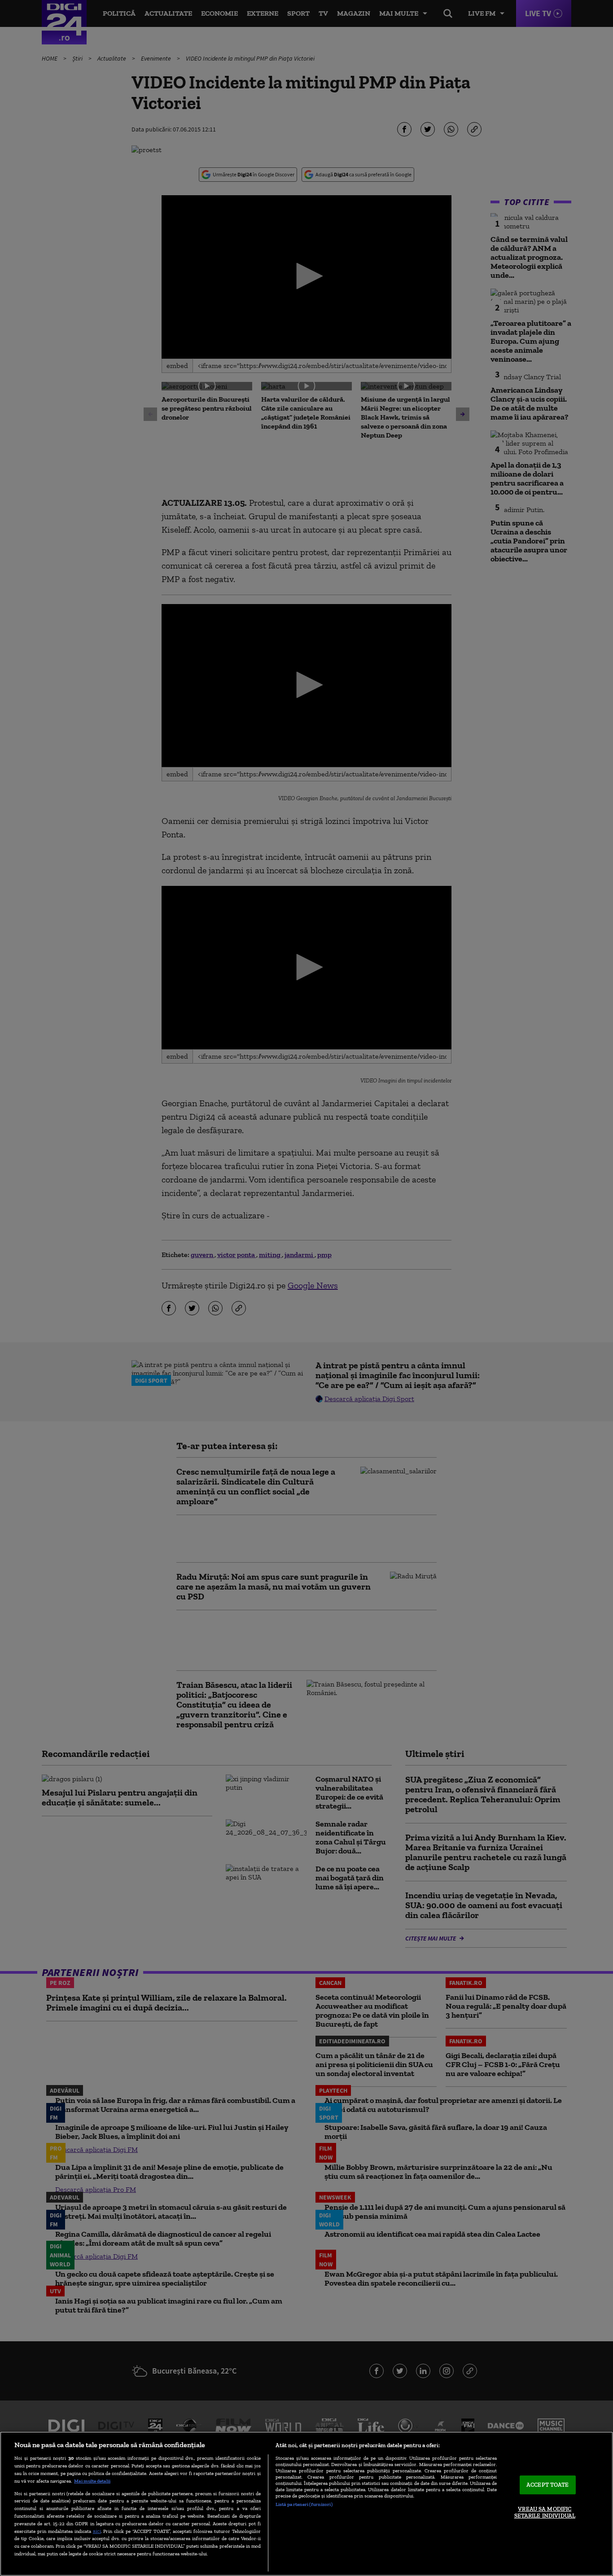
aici (97, 2531)
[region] (306, 2504)
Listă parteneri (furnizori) (304, 2504)
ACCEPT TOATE (548, 2485)
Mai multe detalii (92, 2481)
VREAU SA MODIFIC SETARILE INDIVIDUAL (545, 2512)
